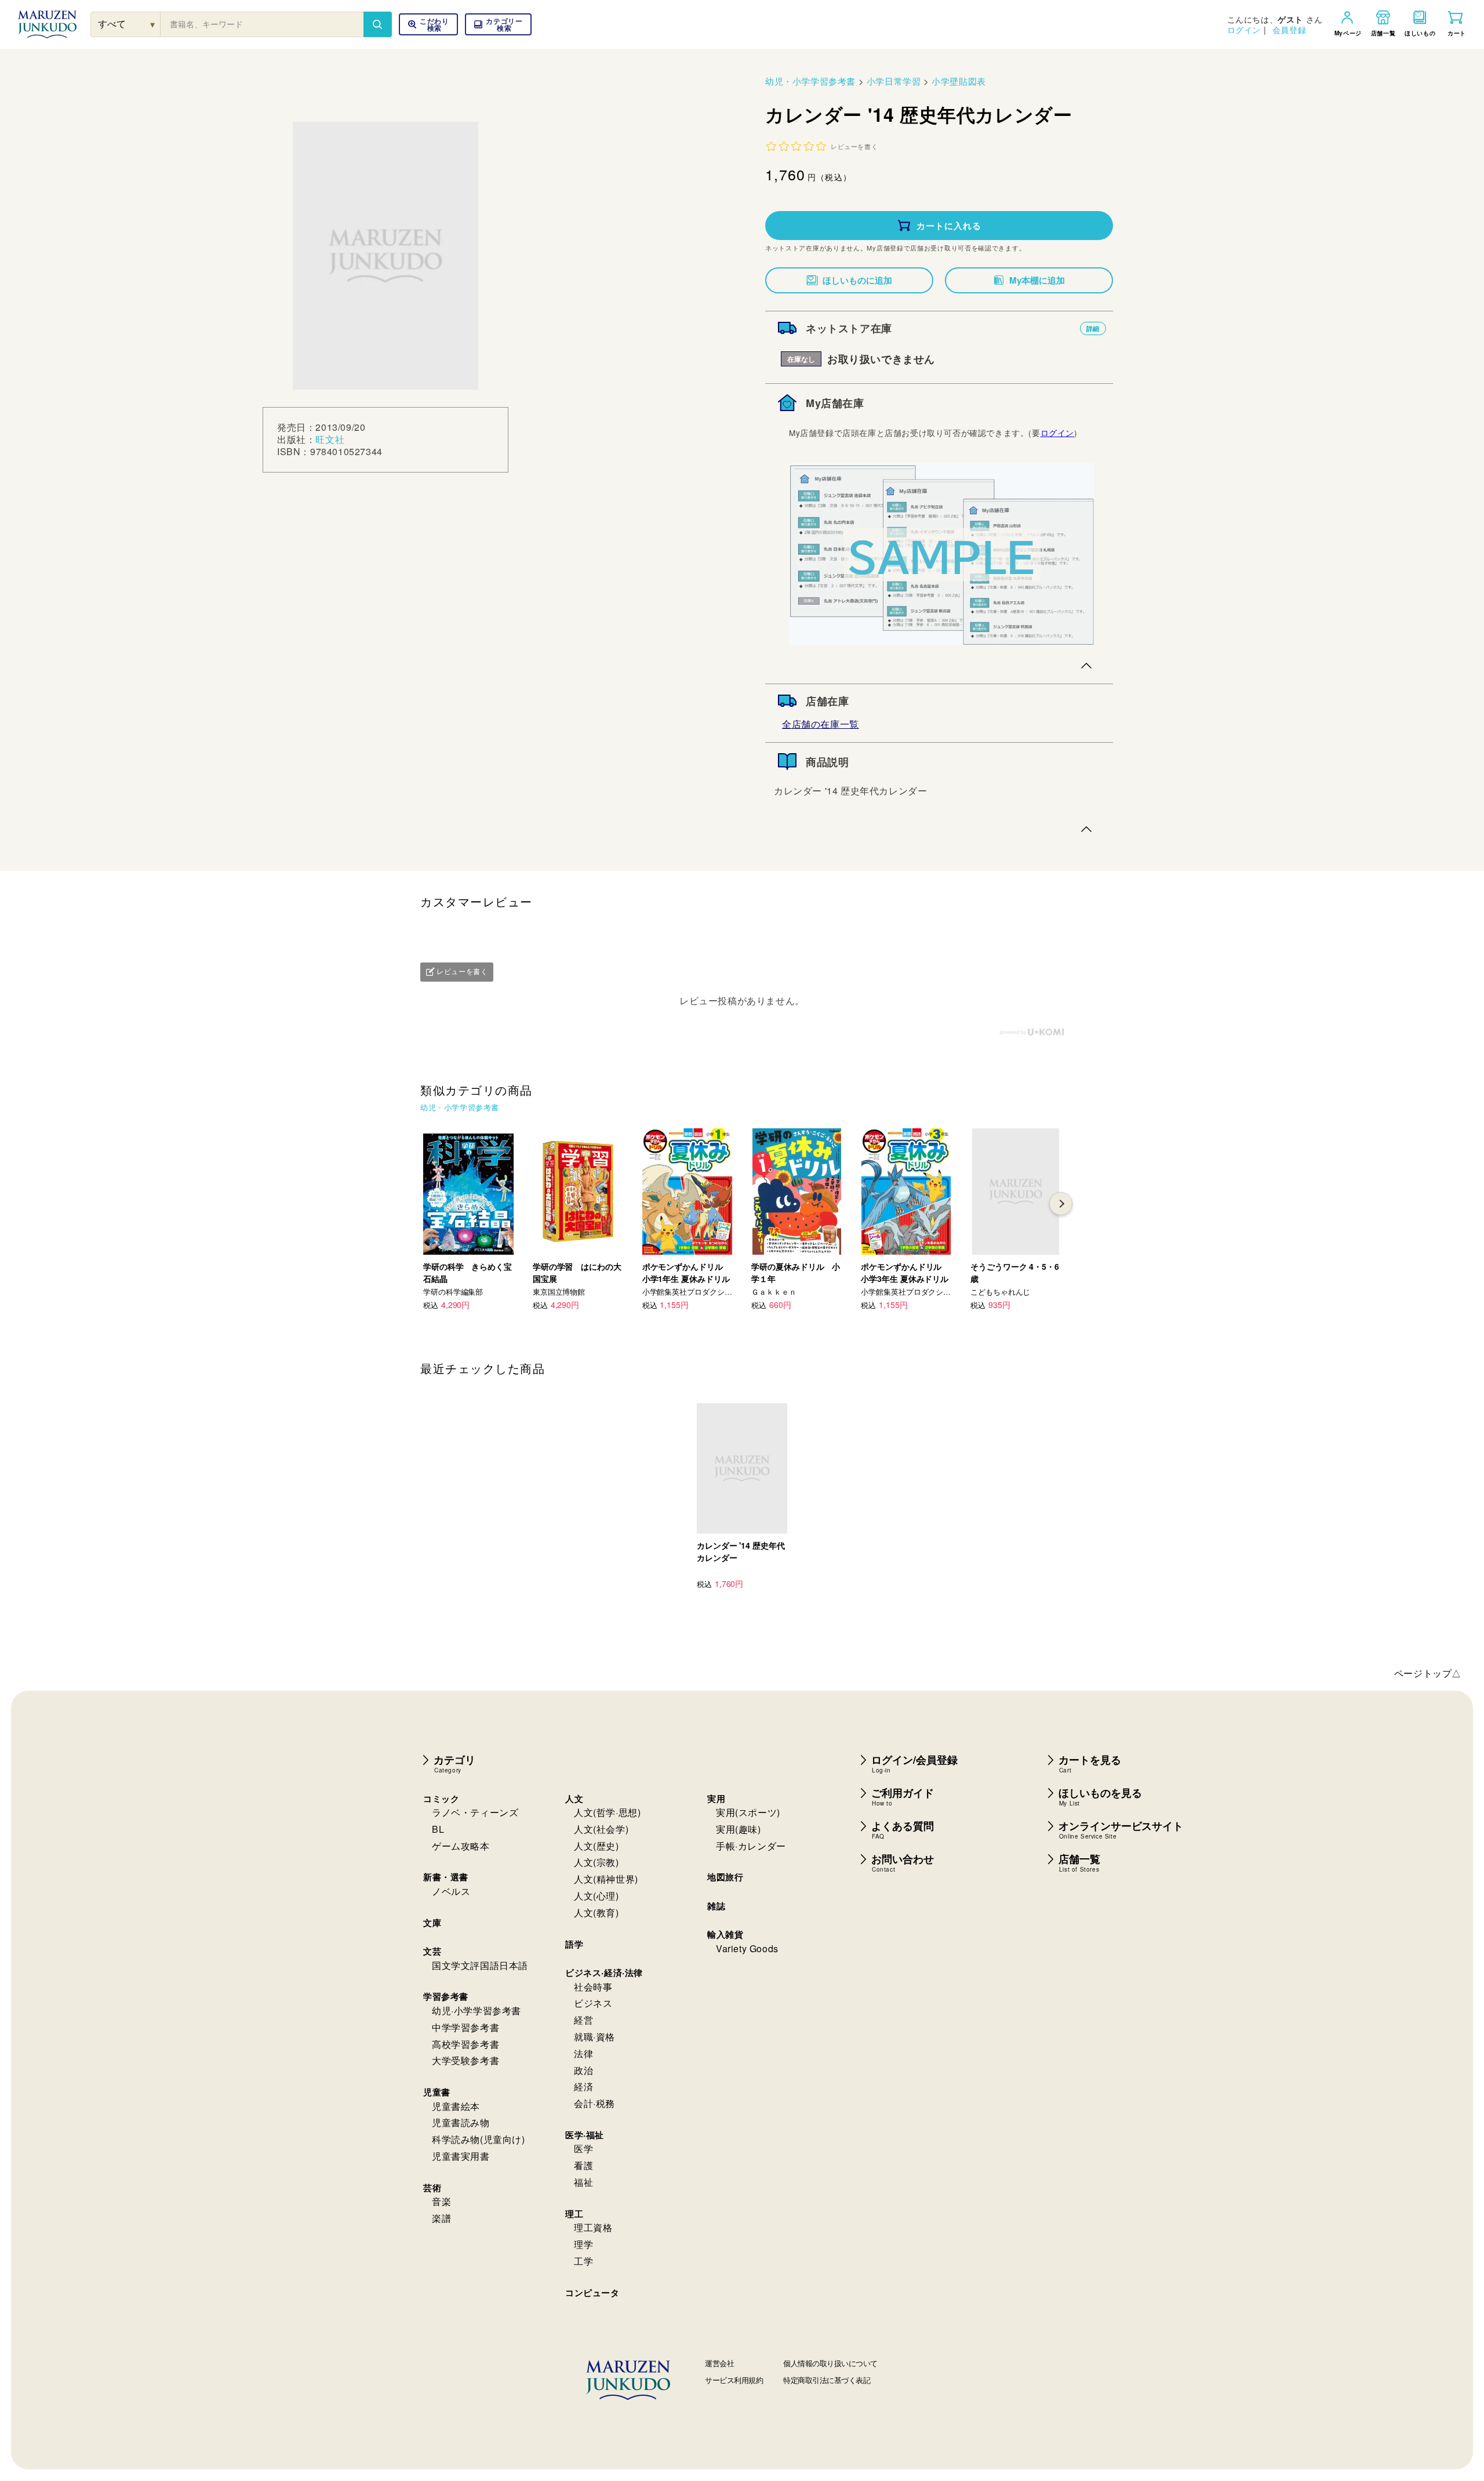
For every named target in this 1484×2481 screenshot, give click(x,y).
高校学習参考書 (465, 2044)
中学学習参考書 (465, 2027)
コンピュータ (592, 2293)
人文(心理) (596, 1896)
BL (438, 1829)
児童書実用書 (461, 2156)
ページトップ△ (1428, 1673)
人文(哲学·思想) (607, 1812)
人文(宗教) (596, 1862)
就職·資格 (594, 2037)
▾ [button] (153, 24)
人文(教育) (596, 1912)
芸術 (432, 2188)
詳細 (1093, 328)
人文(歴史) (596, 1846)
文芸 (432, 1951)
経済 (583, 2086)
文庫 (432, 1923)
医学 (583, 2148)
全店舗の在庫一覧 (821, 724)
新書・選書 (446, 1877)
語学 (574, 1944)
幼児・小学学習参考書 (810, 81)
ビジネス (593, 2003)
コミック (441, 1799)
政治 (583, 2070)
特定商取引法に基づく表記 (827, 2380)
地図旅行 (725, 1877)
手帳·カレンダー (751, 1846)
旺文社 (330, 439)
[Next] (1061, 1204)
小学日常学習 (894, 81)
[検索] (377, 24)
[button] (498, 24)
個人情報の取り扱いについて (830, 2363)
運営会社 (719, 2363)
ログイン (1244, 30)
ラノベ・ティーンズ (475, 1812)
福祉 (583, 2182)
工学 (583, 2261)
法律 (583, 2053)
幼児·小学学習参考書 (477, 2010)
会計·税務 (594, 2103)
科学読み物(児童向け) (479, 2139)
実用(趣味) (739, 1829)
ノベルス (451, 1891)
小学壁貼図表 (959, 81)
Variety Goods (747, 1948)
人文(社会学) (601, 1829)
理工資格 (593, 2227)
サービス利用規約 (734, 2380)
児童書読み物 (461, 2122)
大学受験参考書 (465, 2060)
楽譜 (441, 2218)
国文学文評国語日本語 (480, 1965)
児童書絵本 (456, 2106)
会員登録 (1289, 30)
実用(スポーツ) (748, 1812)
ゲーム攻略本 (461, 1846)
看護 (583, 2165)
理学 (583, 2244)
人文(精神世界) (606, 1879)
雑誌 (716, 1906)
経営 (583, 2020)
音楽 (441, 2201)
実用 (716, 1799)
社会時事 (593, 1987)
